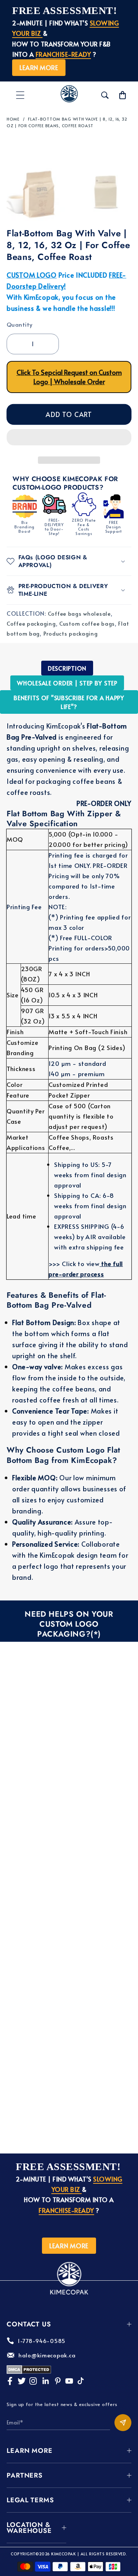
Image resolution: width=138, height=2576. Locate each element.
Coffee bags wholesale (79, 613)
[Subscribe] (123, 2423)
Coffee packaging (31, 623)
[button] (69, 439)
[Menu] (20, 95)
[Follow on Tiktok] (81, 2381)
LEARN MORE (39, 67)
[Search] (105, 95)
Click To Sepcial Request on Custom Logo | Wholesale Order (69, 377)
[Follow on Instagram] (33, 2381)
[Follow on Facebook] (10, 2381)
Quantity (20, 324)
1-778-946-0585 (42, 2341)
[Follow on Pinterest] (58, 2381)
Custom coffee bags (87, 623)
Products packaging (71, 633)
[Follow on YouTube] (69, 2381)
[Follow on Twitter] (22, 2381)
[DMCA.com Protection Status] (29, 2372)
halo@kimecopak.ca (47, 2355)
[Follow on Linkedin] (45, 2381)
